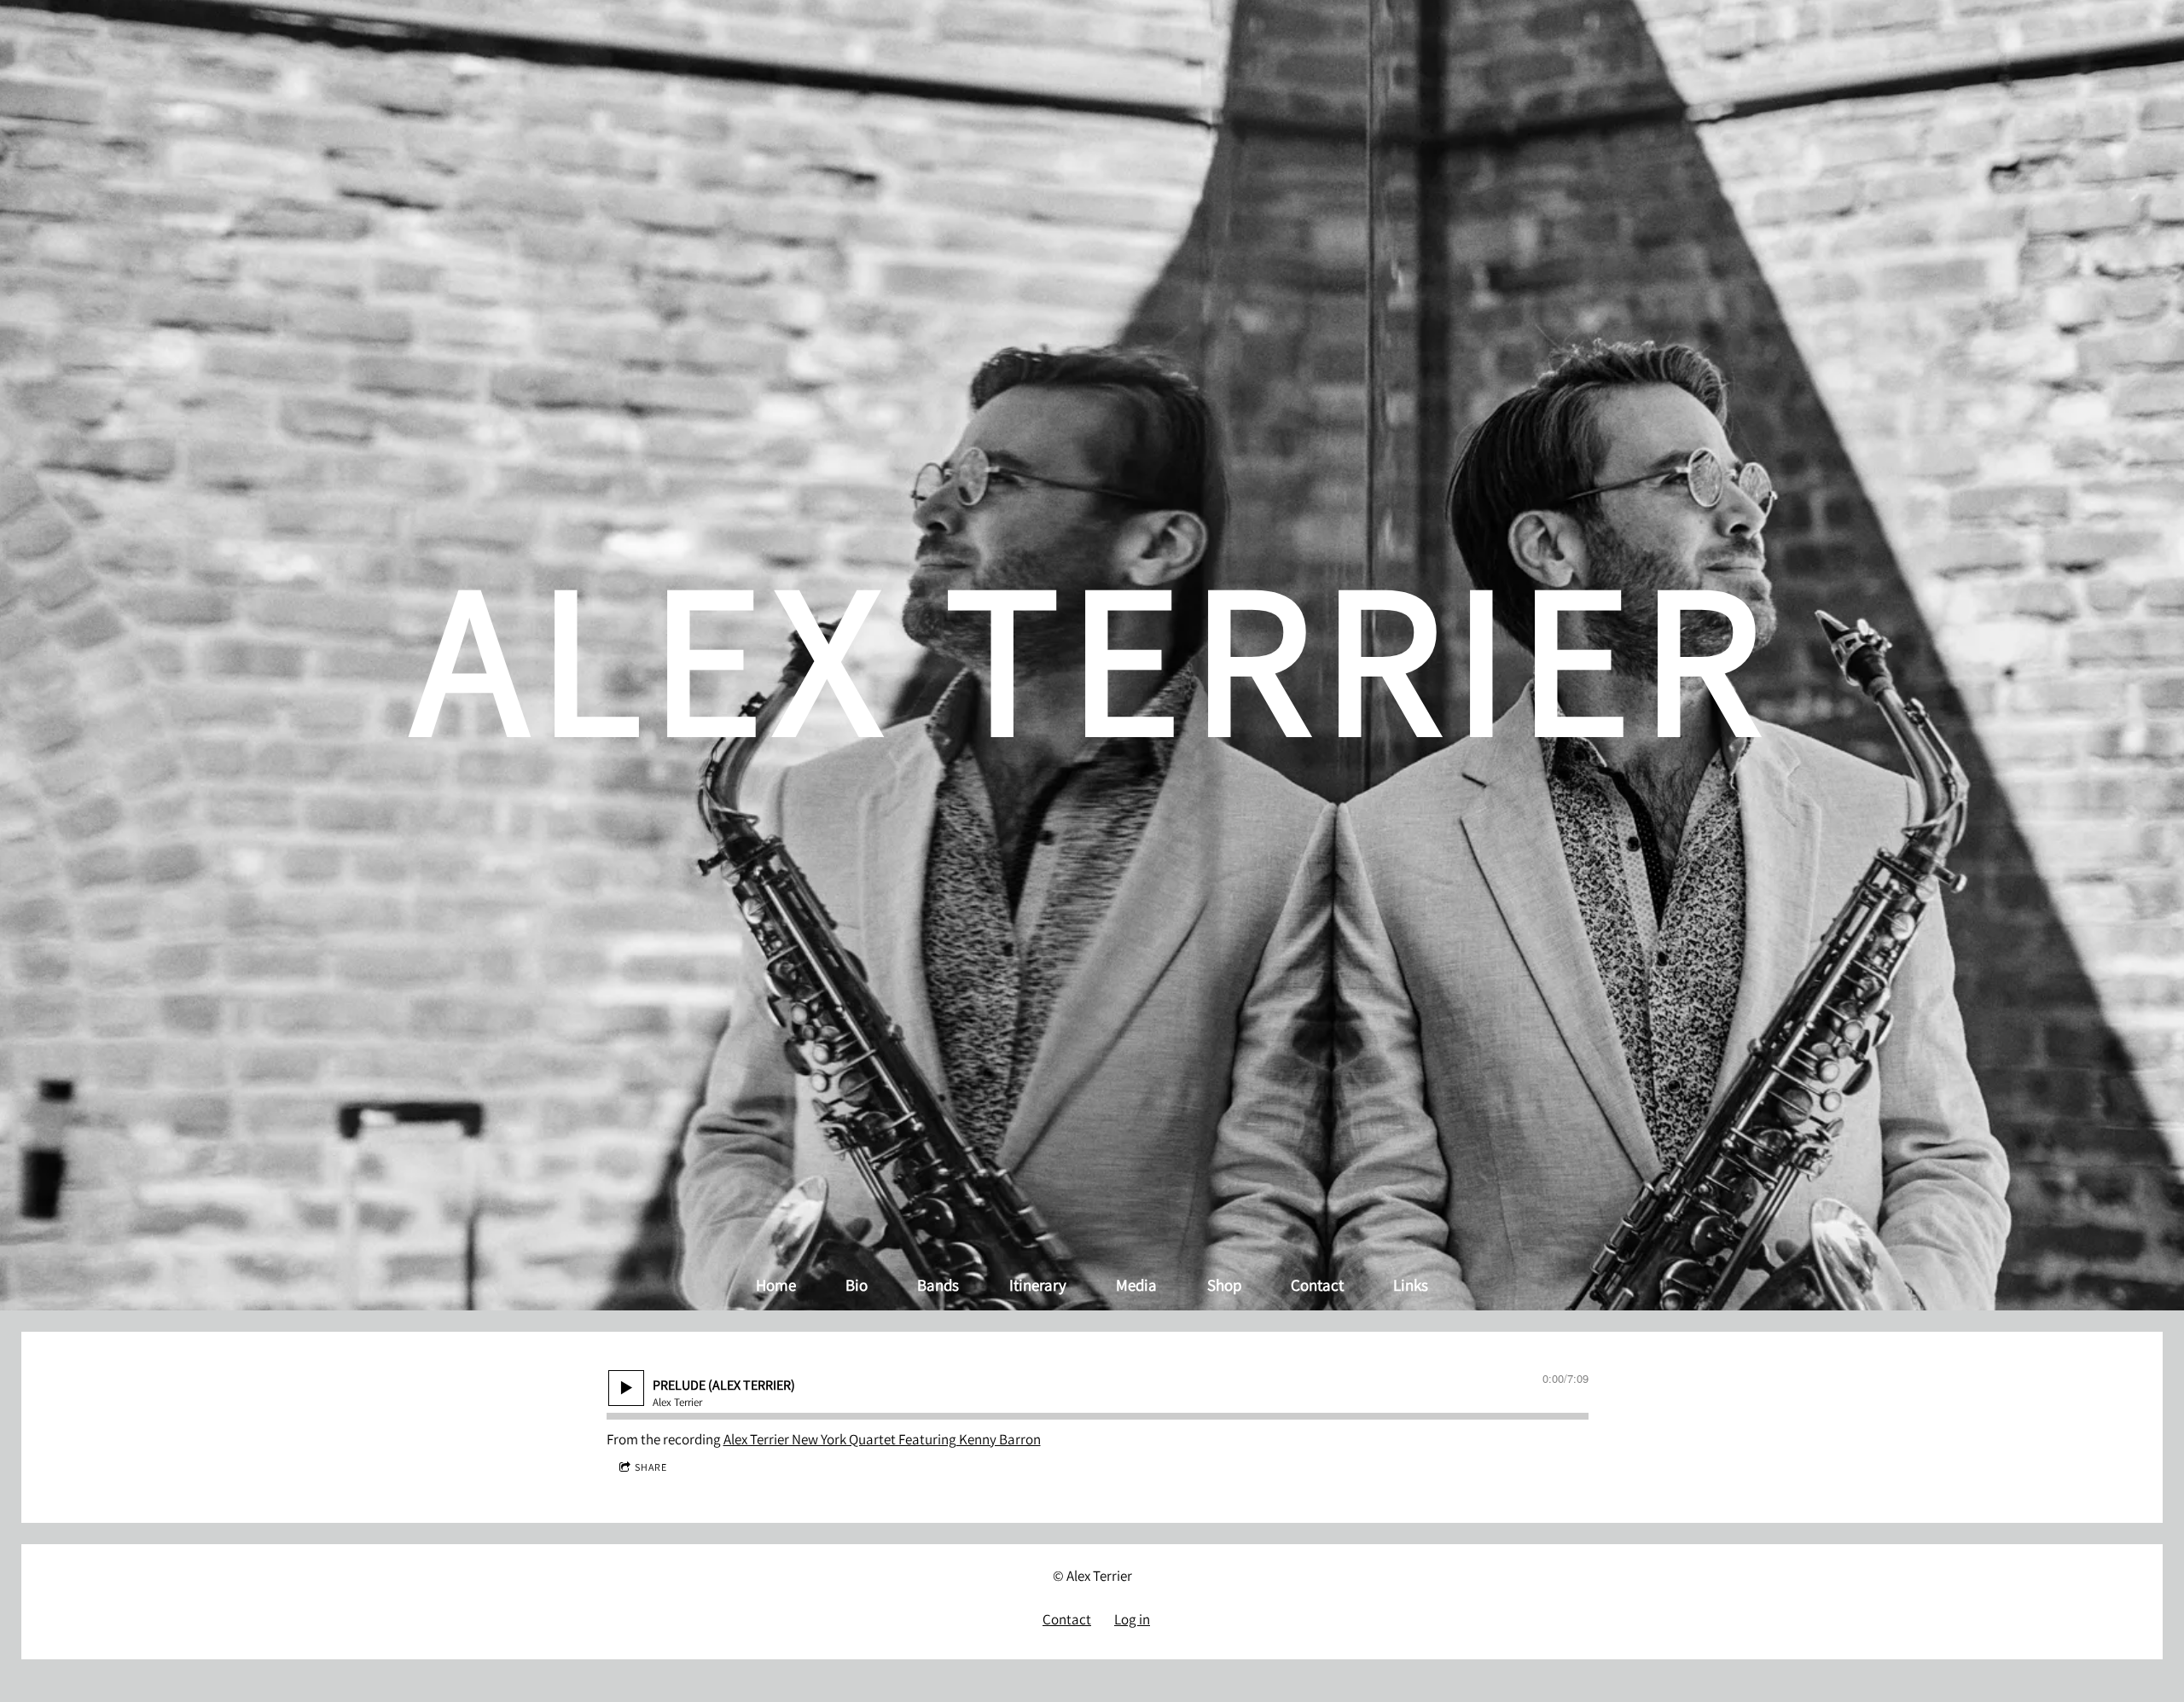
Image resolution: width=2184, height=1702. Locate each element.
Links (1411, 1285)
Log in (1132, 1619)
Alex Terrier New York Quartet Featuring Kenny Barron (882, 1439)
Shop (1224, 1285)
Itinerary (1038, 1285)
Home (776, 1285)
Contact (1317, 1285)
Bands (938, 1285)
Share (651, 1467)
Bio (857, 1285)
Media (1136, 1285)
